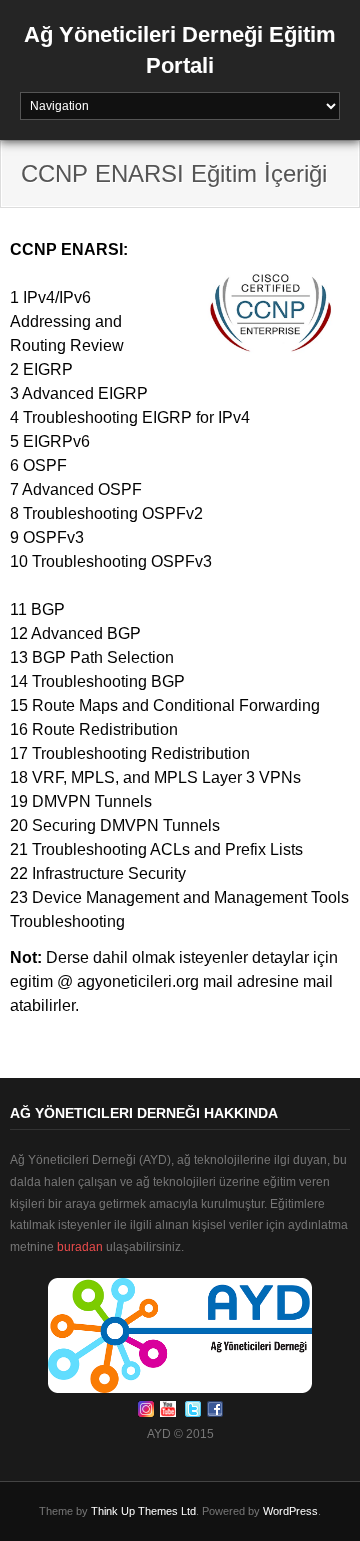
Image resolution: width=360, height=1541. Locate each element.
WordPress (290, 1511)
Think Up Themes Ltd (143, 1511)
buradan (80, 1247)
